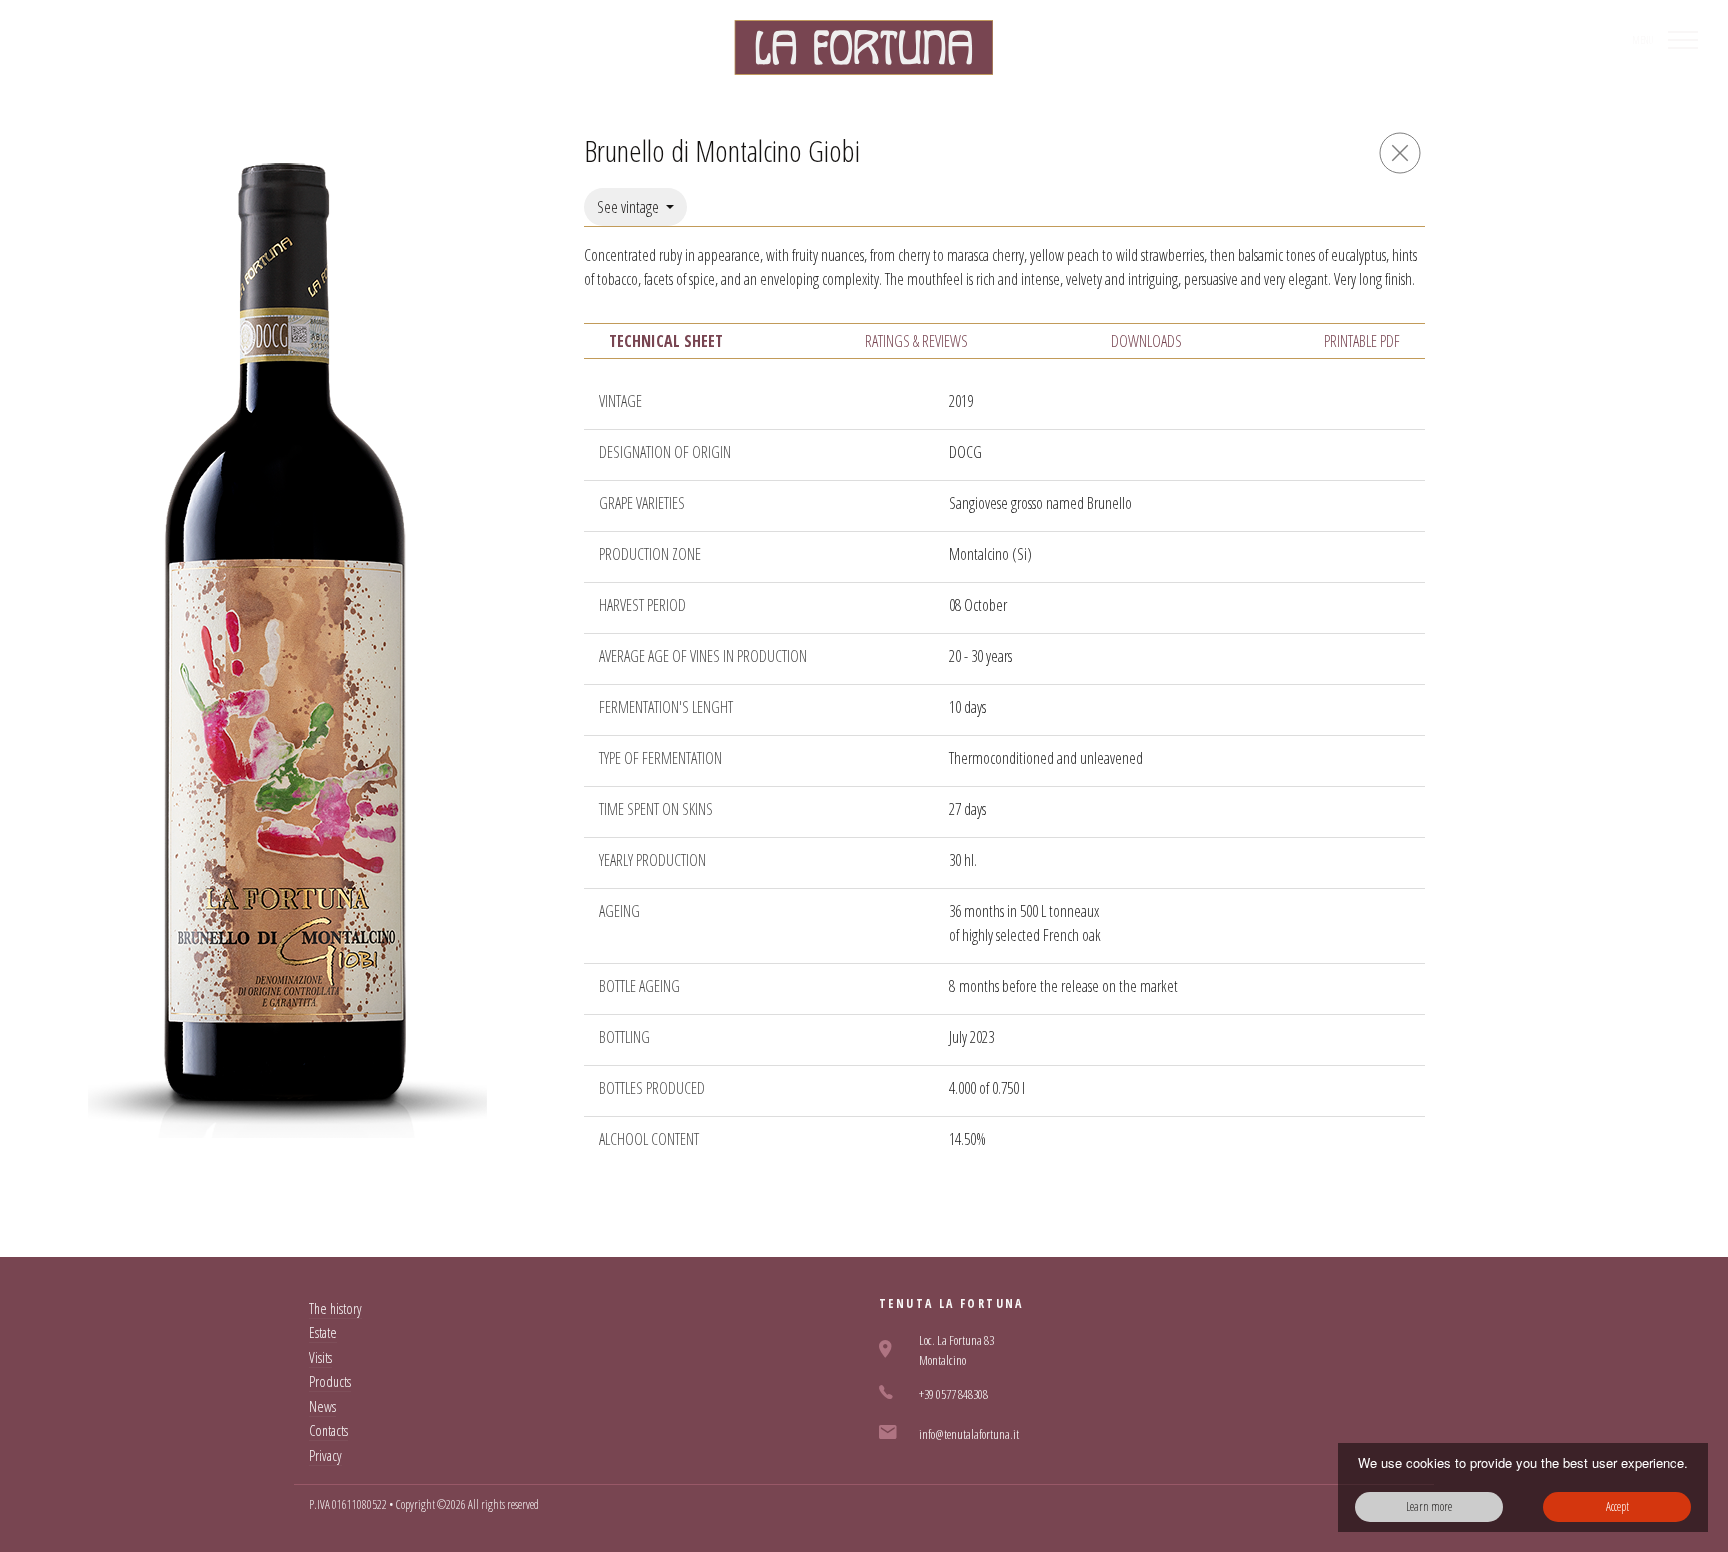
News (322, 1406)
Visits (320, 1357)
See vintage (629, 207)
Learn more (1429, 1506)
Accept (1617, 1506)
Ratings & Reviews (916, 341)
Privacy (325, 1455)
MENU (1643, 40)
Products (330, 1381)
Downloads (1146, 341)
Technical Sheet (666, 341)
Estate (323, 1332)
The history (335, 1308)
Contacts (328, 1430)
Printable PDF (1362, 341)
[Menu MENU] (1683, 40)
